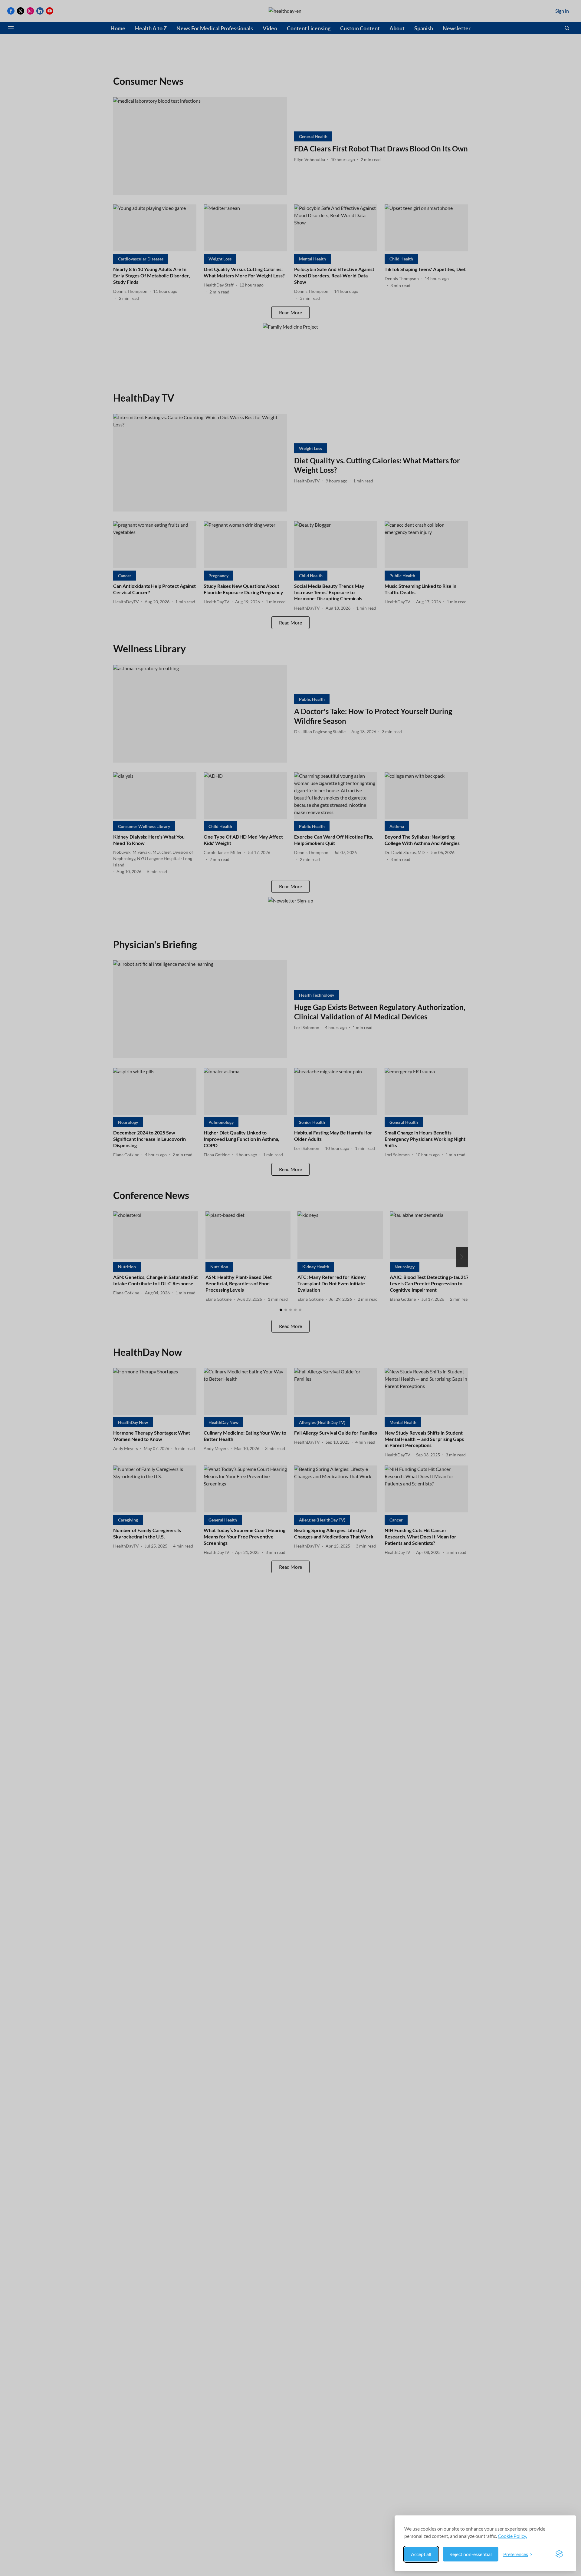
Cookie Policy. (512, 2536)
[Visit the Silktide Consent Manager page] (559, 2554)
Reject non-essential (471, 2554)
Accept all (421, 2554)
